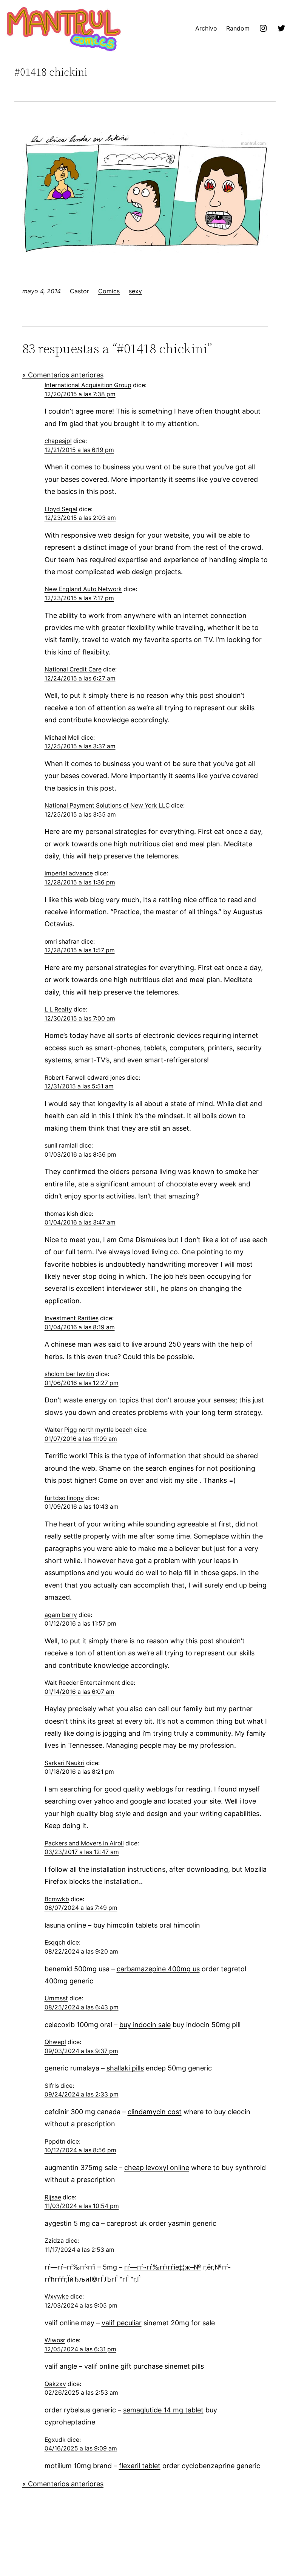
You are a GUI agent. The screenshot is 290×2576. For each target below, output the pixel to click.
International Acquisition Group (88, 385)
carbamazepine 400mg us (158, 1969)
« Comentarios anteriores (63, 375)
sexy (135, 291)
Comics (109, 291)
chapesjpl (58, 441)
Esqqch (55, 1942)
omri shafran (62, 942)
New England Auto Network (83, 589)
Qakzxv (55, 2384)
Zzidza (54, 2241)
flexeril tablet (140, 2466)
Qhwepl (55, 2042)
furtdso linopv (64, 1498)
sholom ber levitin (69, 1374)
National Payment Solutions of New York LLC (107, 805)
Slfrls (52, 2086)
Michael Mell (62, 738)
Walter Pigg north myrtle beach (89, 1430)
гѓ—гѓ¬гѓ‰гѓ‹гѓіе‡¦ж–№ (163, 2267)
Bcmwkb (57, 1899)
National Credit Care (73, 669)
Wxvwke (57, 2296)
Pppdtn (55, 2142)
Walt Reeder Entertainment (82, 1683)
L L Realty (58, 1009)
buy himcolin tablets (125, 1925)
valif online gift (108, 2366)
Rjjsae (53, 2197)
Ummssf (56, 1998)
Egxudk (55, 2440)
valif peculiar (122, 2323)
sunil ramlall (61, 1145)
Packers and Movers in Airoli (84, 1843)
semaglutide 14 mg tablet (163, 2410)
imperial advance (69, 873)
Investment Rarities (72, 1318)
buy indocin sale (145, 2025)
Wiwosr (55, 2340)
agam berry (61, 1615)
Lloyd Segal (61, 509)
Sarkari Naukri (65, 1763)
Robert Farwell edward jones (85, 1078)
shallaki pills (125, 2068)
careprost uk (127, 2223)
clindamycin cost (155, 2112)
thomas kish (61, 1214)
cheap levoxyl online (157, 2168)
